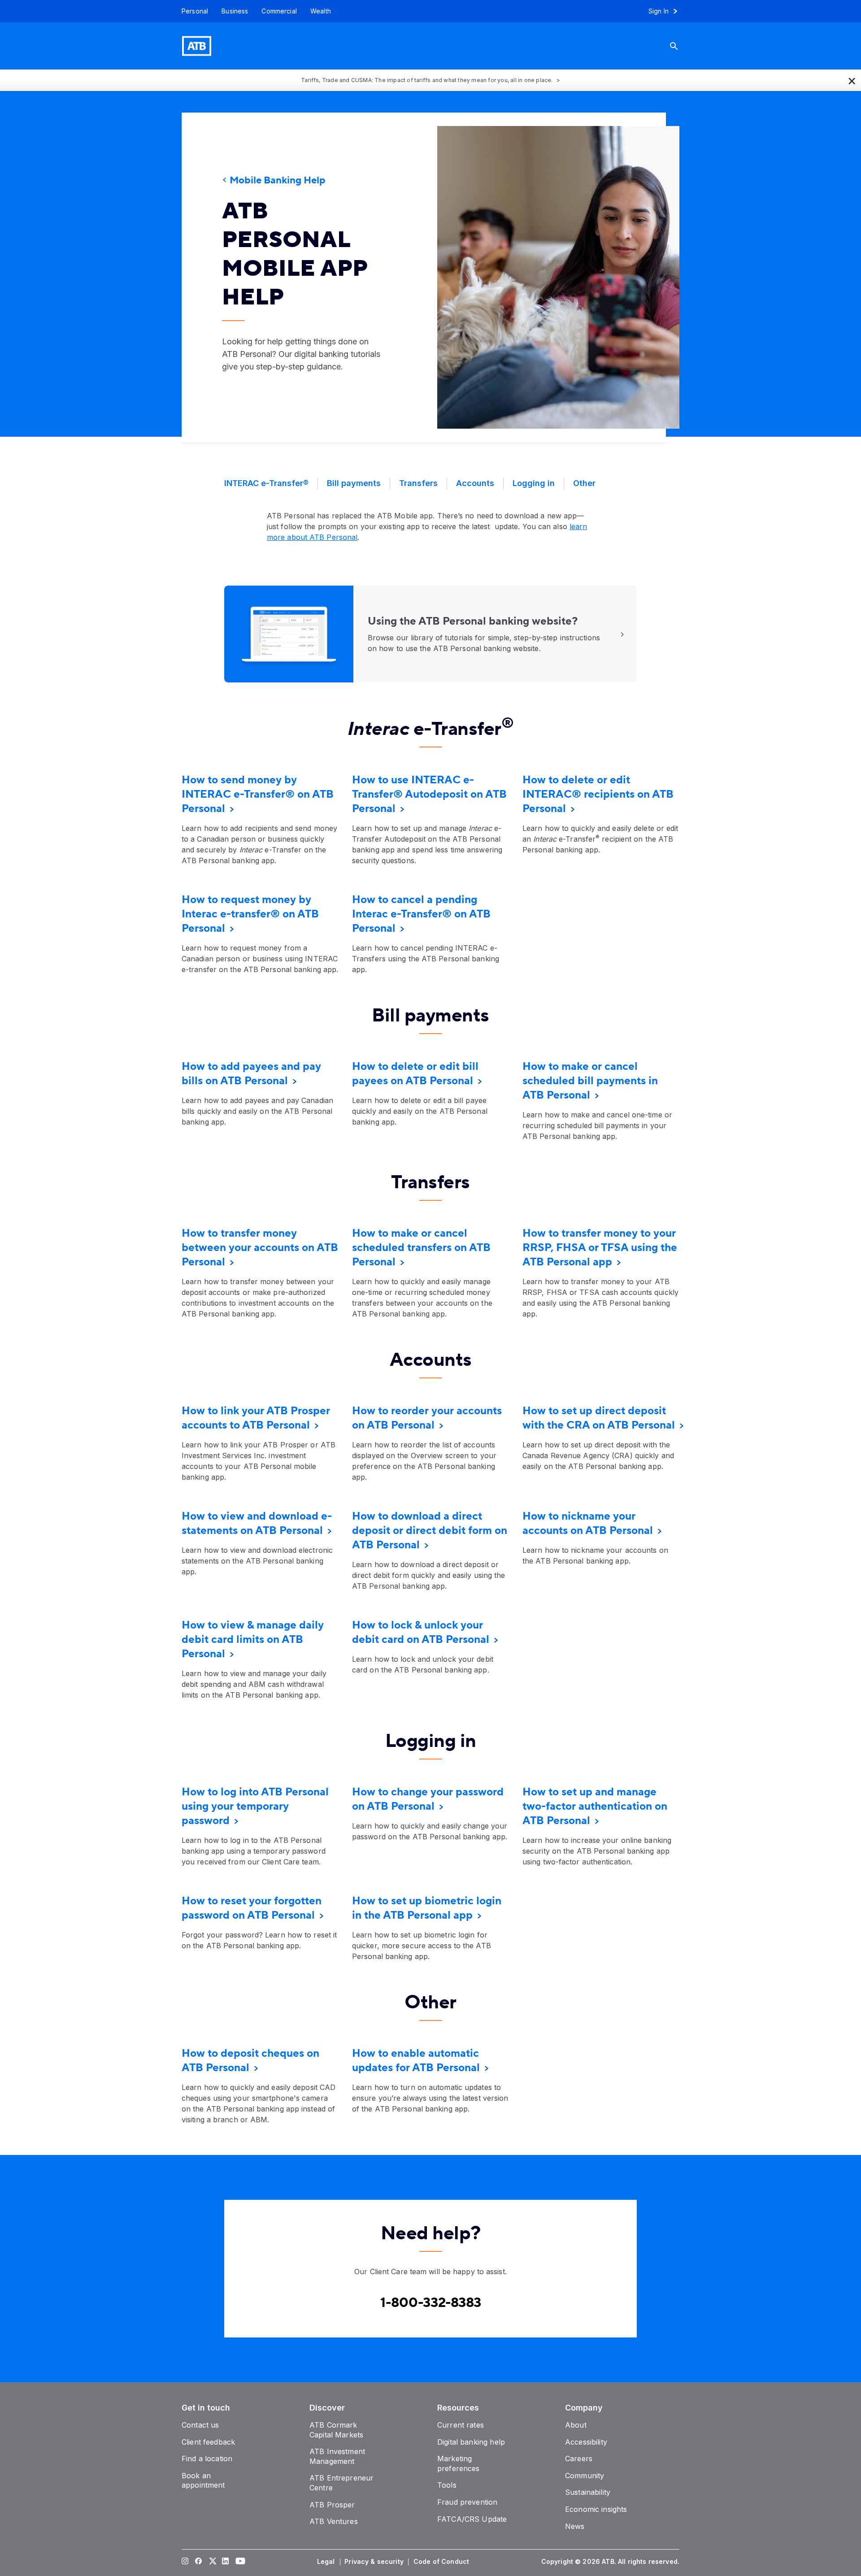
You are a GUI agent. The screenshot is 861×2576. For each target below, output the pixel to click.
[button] (852, 80)
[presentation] (545, 277)
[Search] (681, 46)
